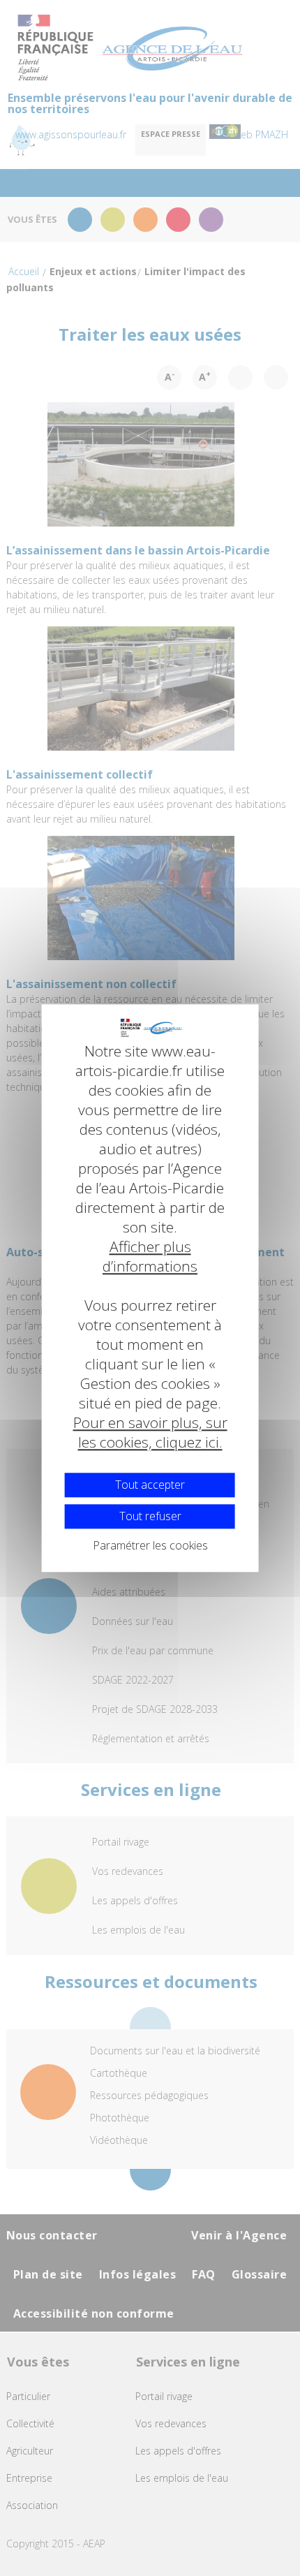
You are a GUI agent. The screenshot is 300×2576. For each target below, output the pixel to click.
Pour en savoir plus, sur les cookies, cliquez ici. (150, 1432)
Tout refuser (150, 1516)
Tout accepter (150, 1485)
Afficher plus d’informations (150, 1256)
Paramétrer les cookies (150, 1545)
